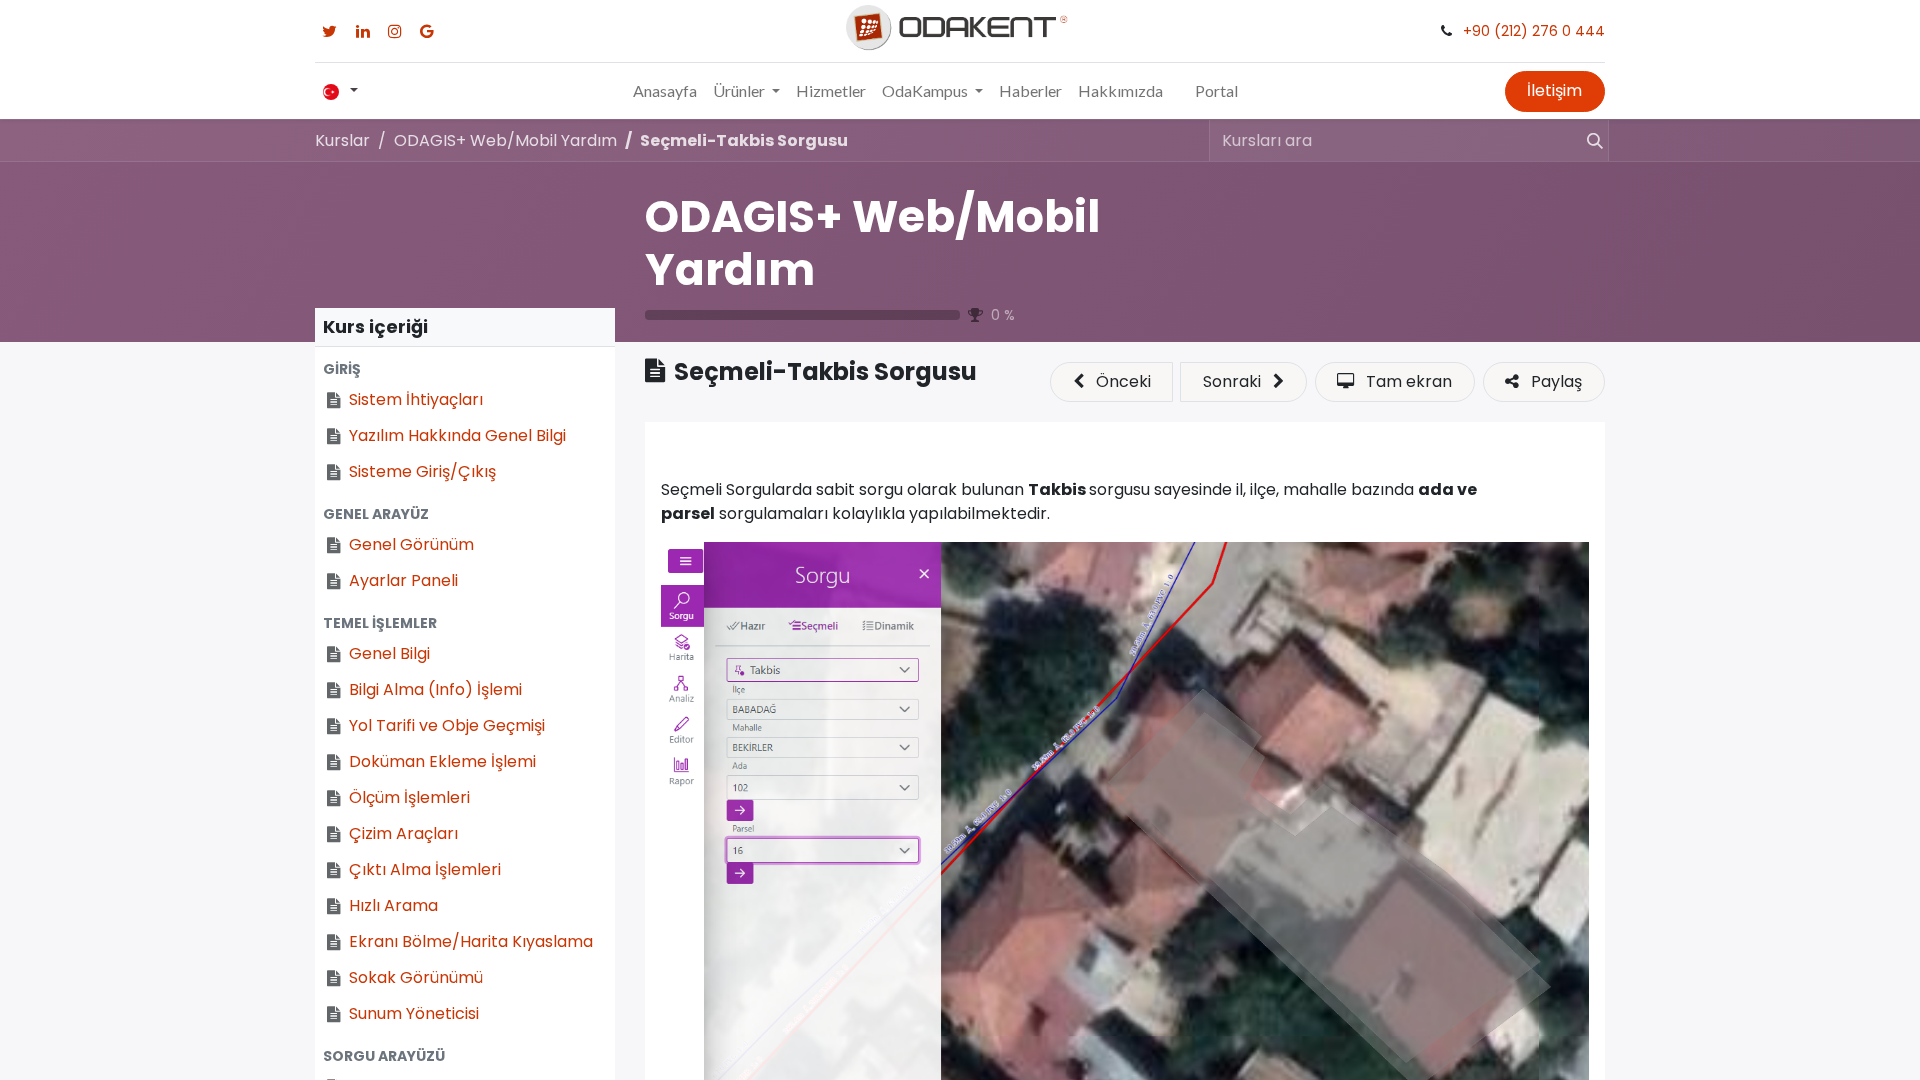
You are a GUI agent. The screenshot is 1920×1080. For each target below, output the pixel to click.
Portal (1216, 90)
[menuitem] (665, 91)
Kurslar (342, 140)
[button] (465, 369)
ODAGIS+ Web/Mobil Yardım (872, 243)
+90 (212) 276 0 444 (1534, 31)
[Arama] (1586, 140)
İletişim (1554, 90)
